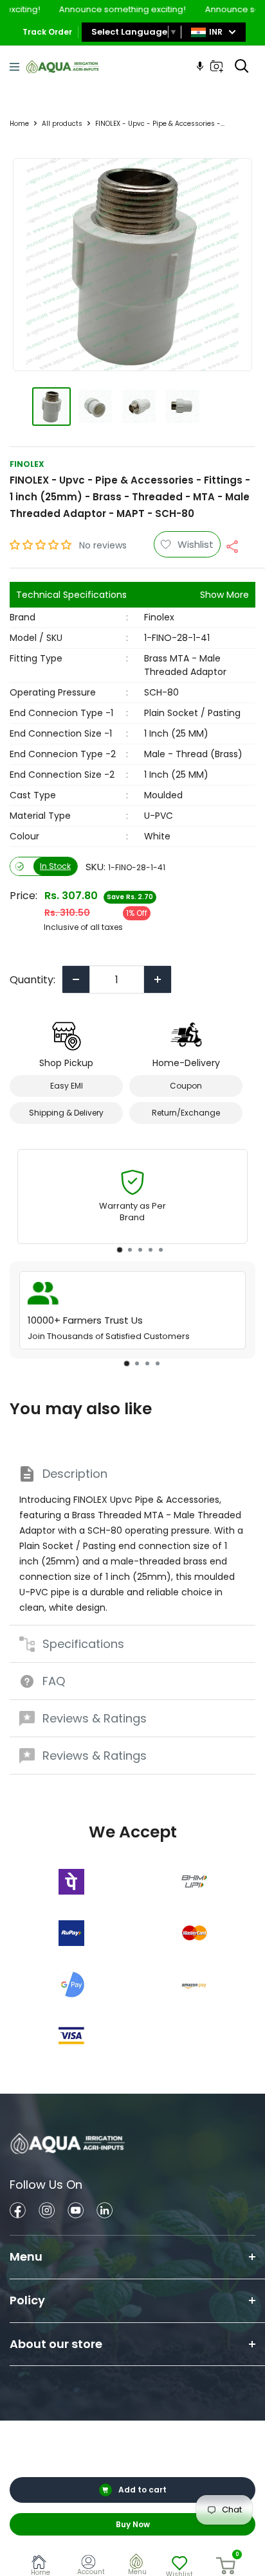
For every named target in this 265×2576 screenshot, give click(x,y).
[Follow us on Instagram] (47, 2212)
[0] (226, 2566)
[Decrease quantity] (76, 979)
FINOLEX (27, 464)
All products (62, 124)
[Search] (242, 66)
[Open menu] (14, 67)
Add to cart (142, 2490)
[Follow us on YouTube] (76, 2212)
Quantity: (32, 980)
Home (19, 124)
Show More (224, 595)
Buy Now (133, 2524)
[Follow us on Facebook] (18, 2212)
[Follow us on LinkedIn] (105, 2212)
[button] (42, 545)
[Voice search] (200, 66)
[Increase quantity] (158, 979)
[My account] (91, 2564)
